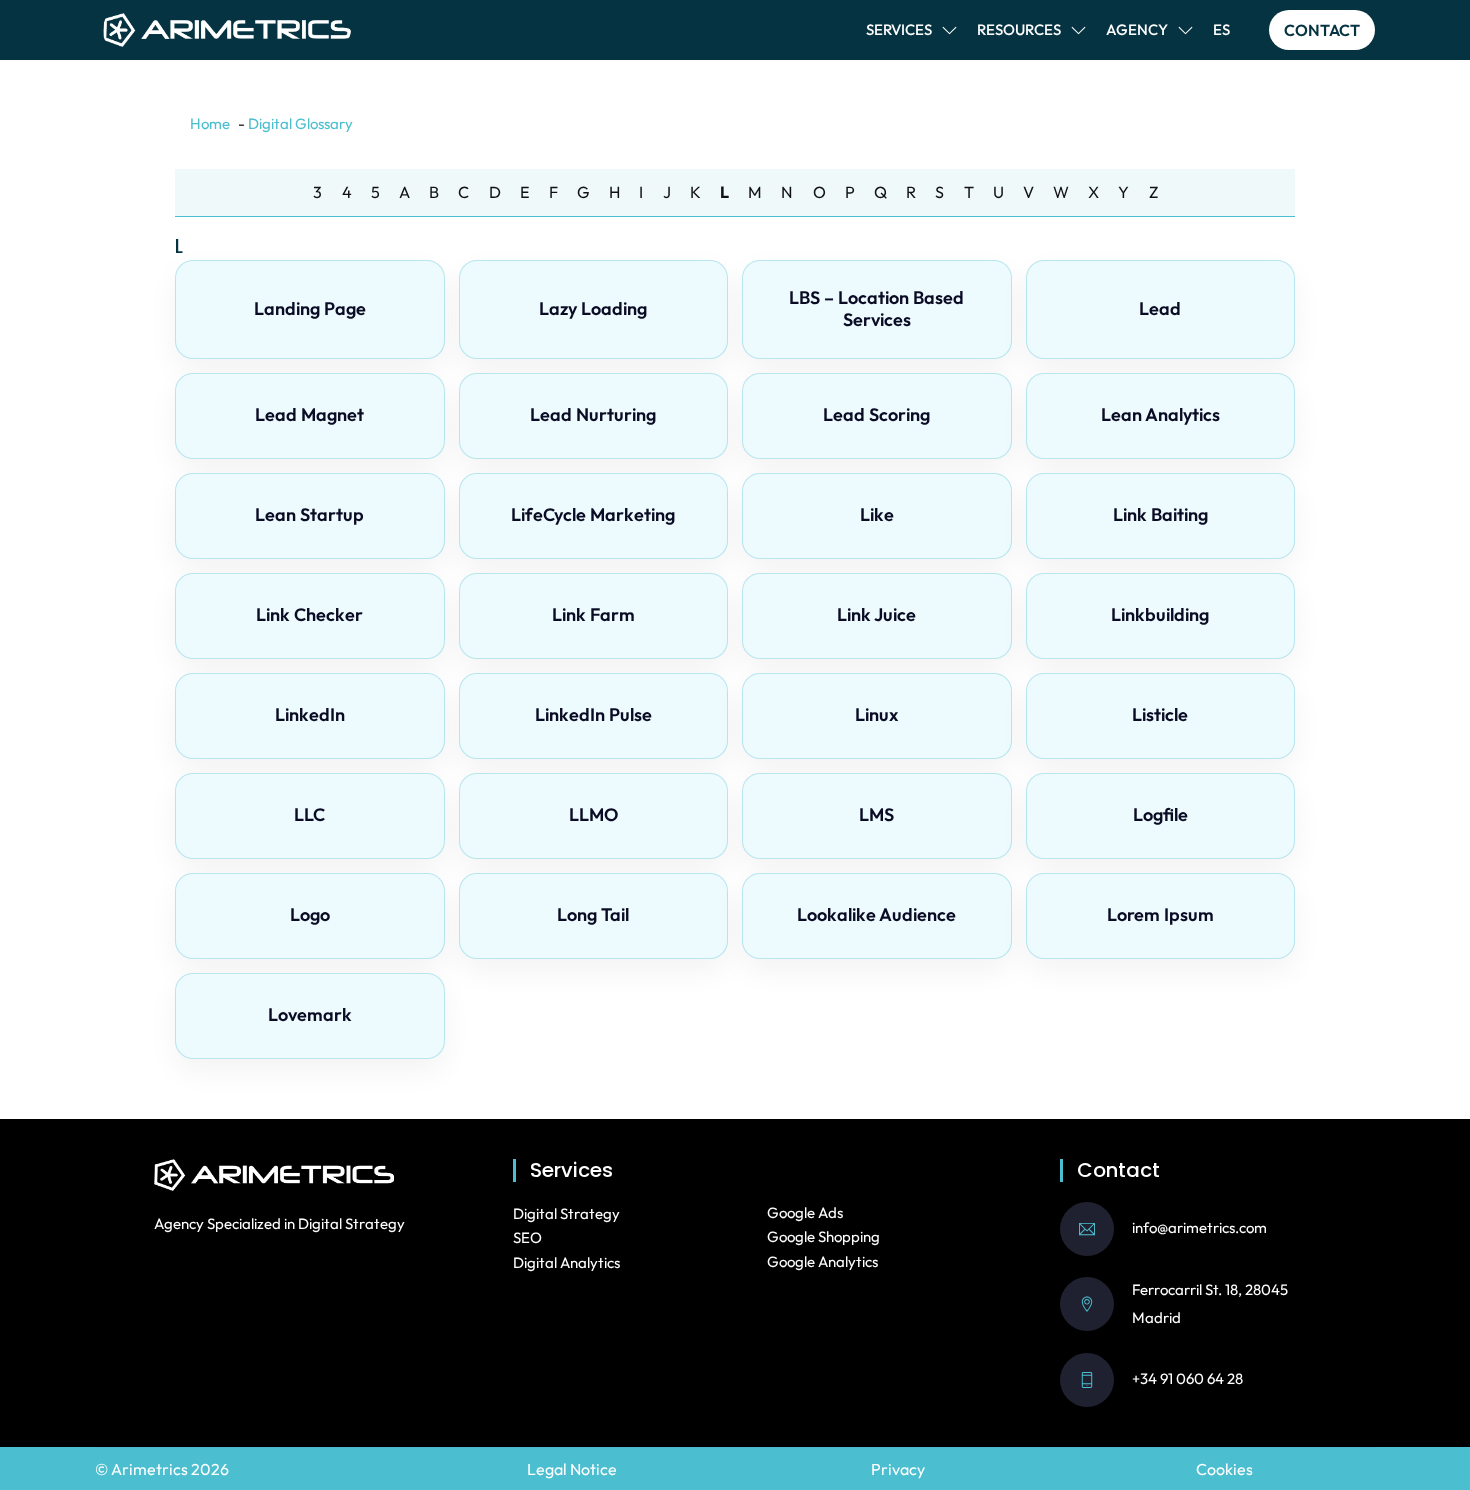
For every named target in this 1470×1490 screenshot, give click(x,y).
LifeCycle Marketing (593, 514)
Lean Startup (309, 514)
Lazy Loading (593, 308)
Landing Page (310, 308)
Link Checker (309, 614)
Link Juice (876, 614)
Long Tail (593, 914)
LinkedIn (310, 714)
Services (899, 29)
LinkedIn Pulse (593, 714)
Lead (1160, 308)
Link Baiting (1160, 514)
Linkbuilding (1160, 614)
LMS (876, 814)
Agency (1137, 29)
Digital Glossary (300, 123)
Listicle (1160, 714)
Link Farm (593, 614)
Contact (1322, 30)
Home (210, 123)
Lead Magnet (309, 414)
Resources (1019, 29)
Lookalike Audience (876, 914)
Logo (310, 914)
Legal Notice (572, 1469)
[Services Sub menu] (949, 30)
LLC (309, 814)
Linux (876, 714)
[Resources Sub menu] (1078, 30)
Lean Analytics (1160, 414)
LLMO (593, 814)
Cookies (1224, 1469)
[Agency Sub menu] (1185, 30)
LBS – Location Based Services (876, 309)
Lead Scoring (876, 414)
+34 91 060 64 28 (1187, 1378)
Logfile (1160, 814)
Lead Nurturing (593, 414)
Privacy (898, 1469)
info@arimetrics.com (1199, 1227)
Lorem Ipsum (1160, 914)
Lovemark (310, 1014)
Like (877, 514)
